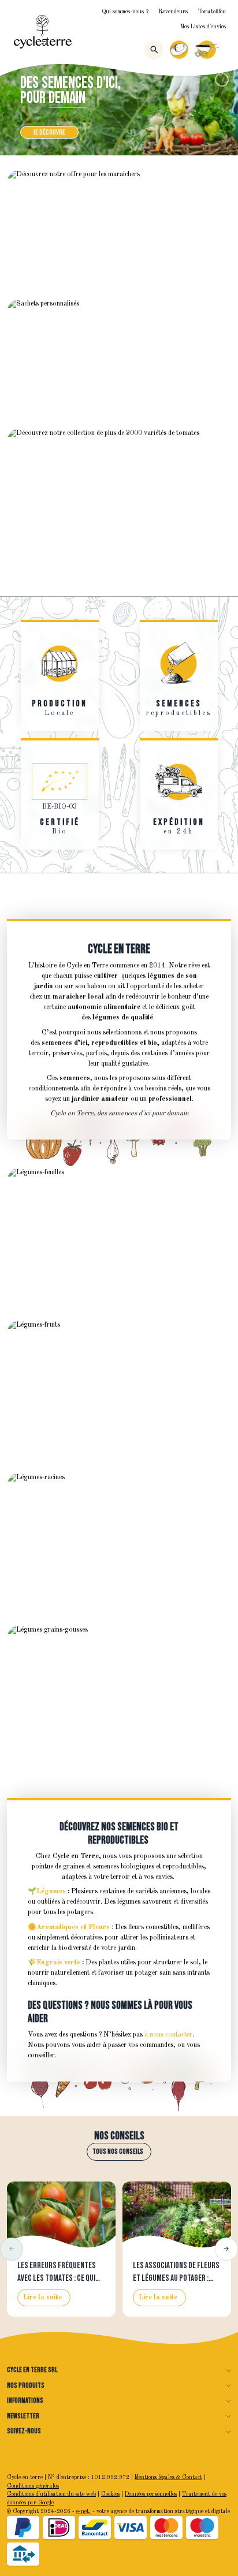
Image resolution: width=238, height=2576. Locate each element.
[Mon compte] (179, 50)
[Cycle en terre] (43, 32)
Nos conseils (119, 2136)
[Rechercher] (154, 50)
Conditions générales (33, 2486)
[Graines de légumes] (119, 109)
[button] (12, 2249)
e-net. (83, 2512)
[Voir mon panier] (207, 50)
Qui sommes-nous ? (125, 12)
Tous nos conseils (118, 2152)
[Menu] (226, 50)
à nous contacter (168, 2035)
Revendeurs (173, 12)
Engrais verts (58, 1963)
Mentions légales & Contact (168, 2478)
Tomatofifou (212, 12)
